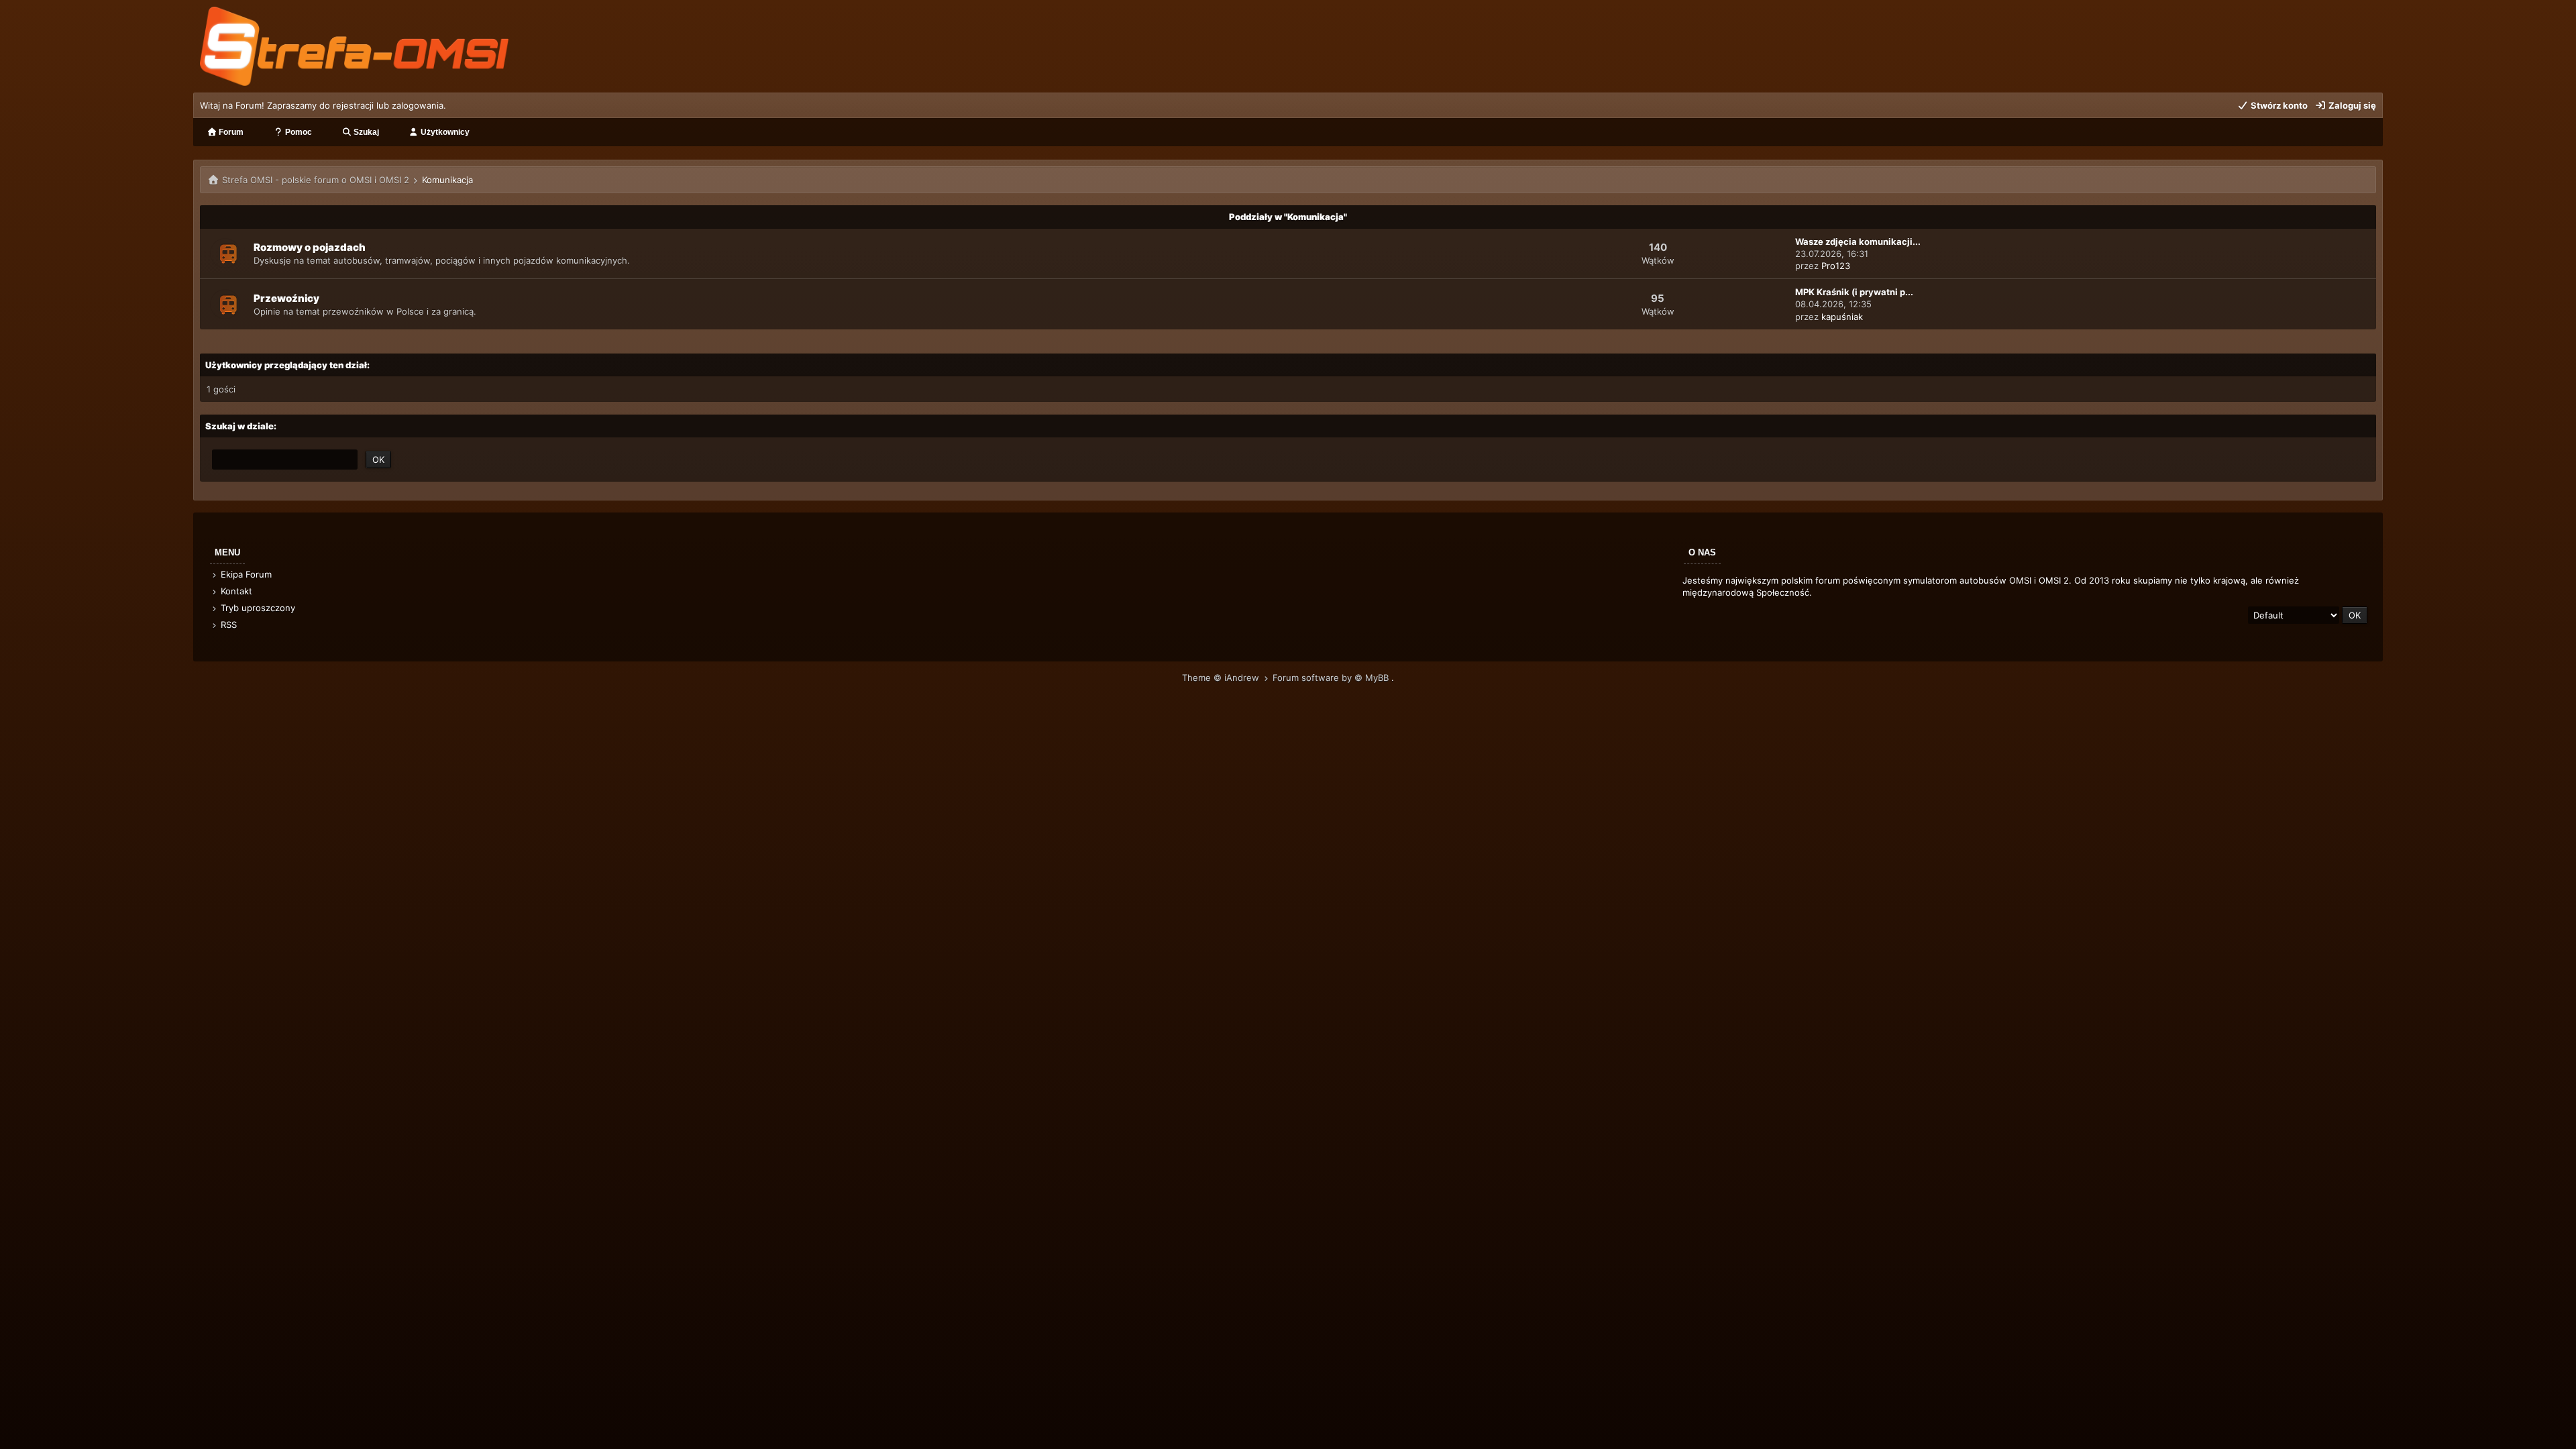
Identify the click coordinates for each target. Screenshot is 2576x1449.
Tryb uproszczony (257, 608)
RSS (227, 625)
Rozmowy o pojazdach (310, 247)
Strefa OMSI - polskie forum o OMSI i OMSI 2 (316, 180)
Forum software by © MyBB (1332, 678)
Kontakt (235, 591)
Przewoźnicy (286, 298)
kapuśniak (1842, 317)
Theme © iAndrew (1222, 678)
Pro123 (1836, 266)
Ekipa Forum (245, 574)
